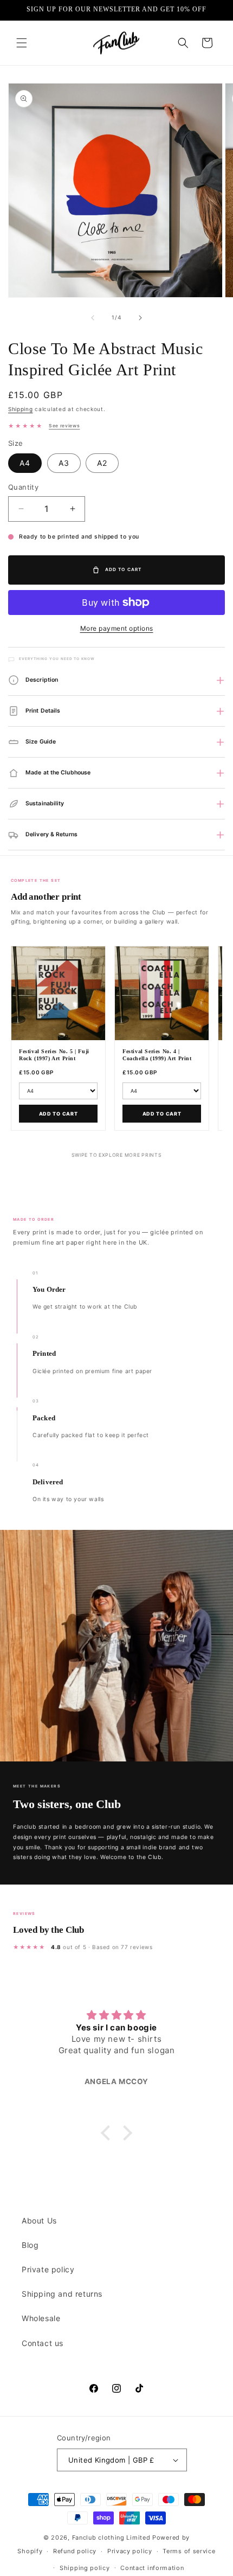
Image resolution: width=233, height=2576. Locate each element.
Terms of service (189, 2551)
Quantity (23, 487)
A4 (25, 463)
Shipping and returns (62, 2294)
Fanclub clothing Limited (112, 2537)
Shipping (21, 409)
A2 (102, 463)
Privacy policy (130, 2551)
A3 (64, 463)
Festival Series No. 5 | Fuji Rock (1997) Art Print (54, 1055)
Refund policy (75, 2551)
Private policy (48, 2269)
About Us (39, 2221)
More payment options (117, 628)
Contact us (43, 2343)
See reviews (64, 426)
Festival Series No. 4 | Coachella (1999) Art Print (157, 1055)
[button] (22, 43)
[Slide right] (140, 318)
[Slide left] (93, 318)
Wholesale (41, 2318)
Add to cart (59, 1114)
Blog (30, 2245)
